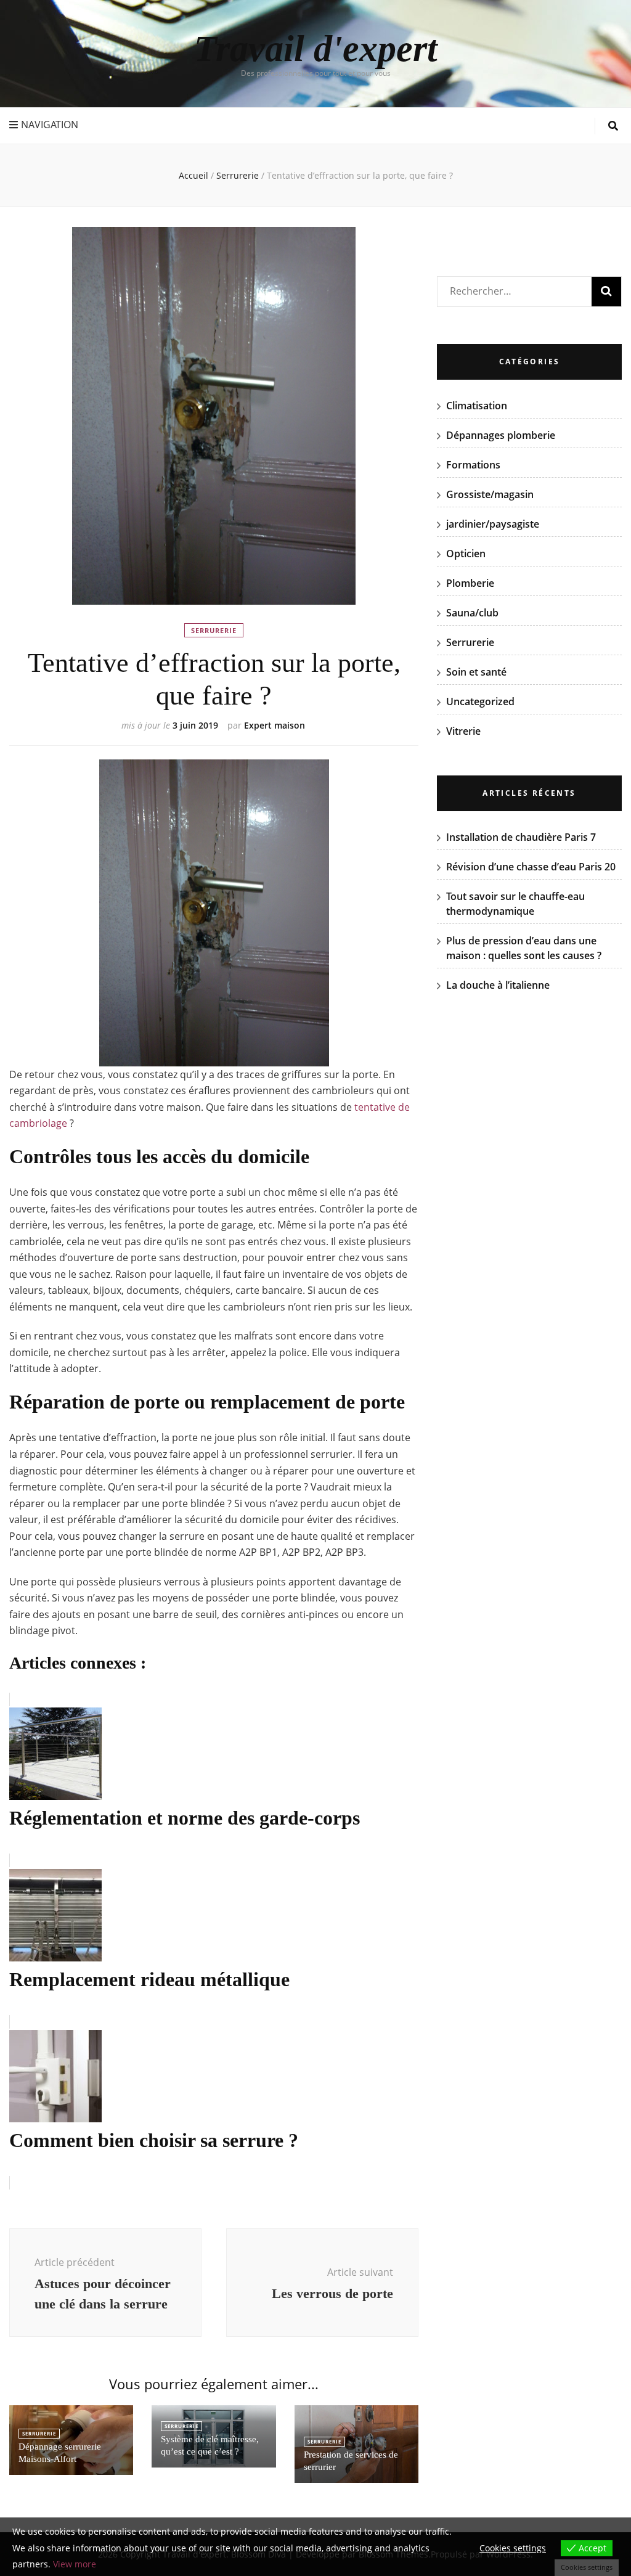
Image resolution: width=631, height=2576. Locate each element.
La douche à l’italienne (498, 985)
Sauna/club (472, 613)
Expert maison (275, 725)
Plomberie (470, 583)
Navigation (50, 125)
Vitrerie (463, 731)
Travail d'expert (316, 49)
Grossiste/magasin (490, 494)
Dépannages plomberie (501, 435)
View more (75, 2564)
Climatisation (477, 406)
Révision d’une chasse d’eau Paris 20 (531, 867)
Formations (473, 465)
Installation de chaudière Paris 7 (521, 837)
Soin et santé (476, 672)
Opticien (466, 554)
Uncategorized (480, 701)
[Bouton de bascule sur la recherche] (613, 126)
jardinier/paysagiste (493, 524)
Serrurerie (214, 630)
